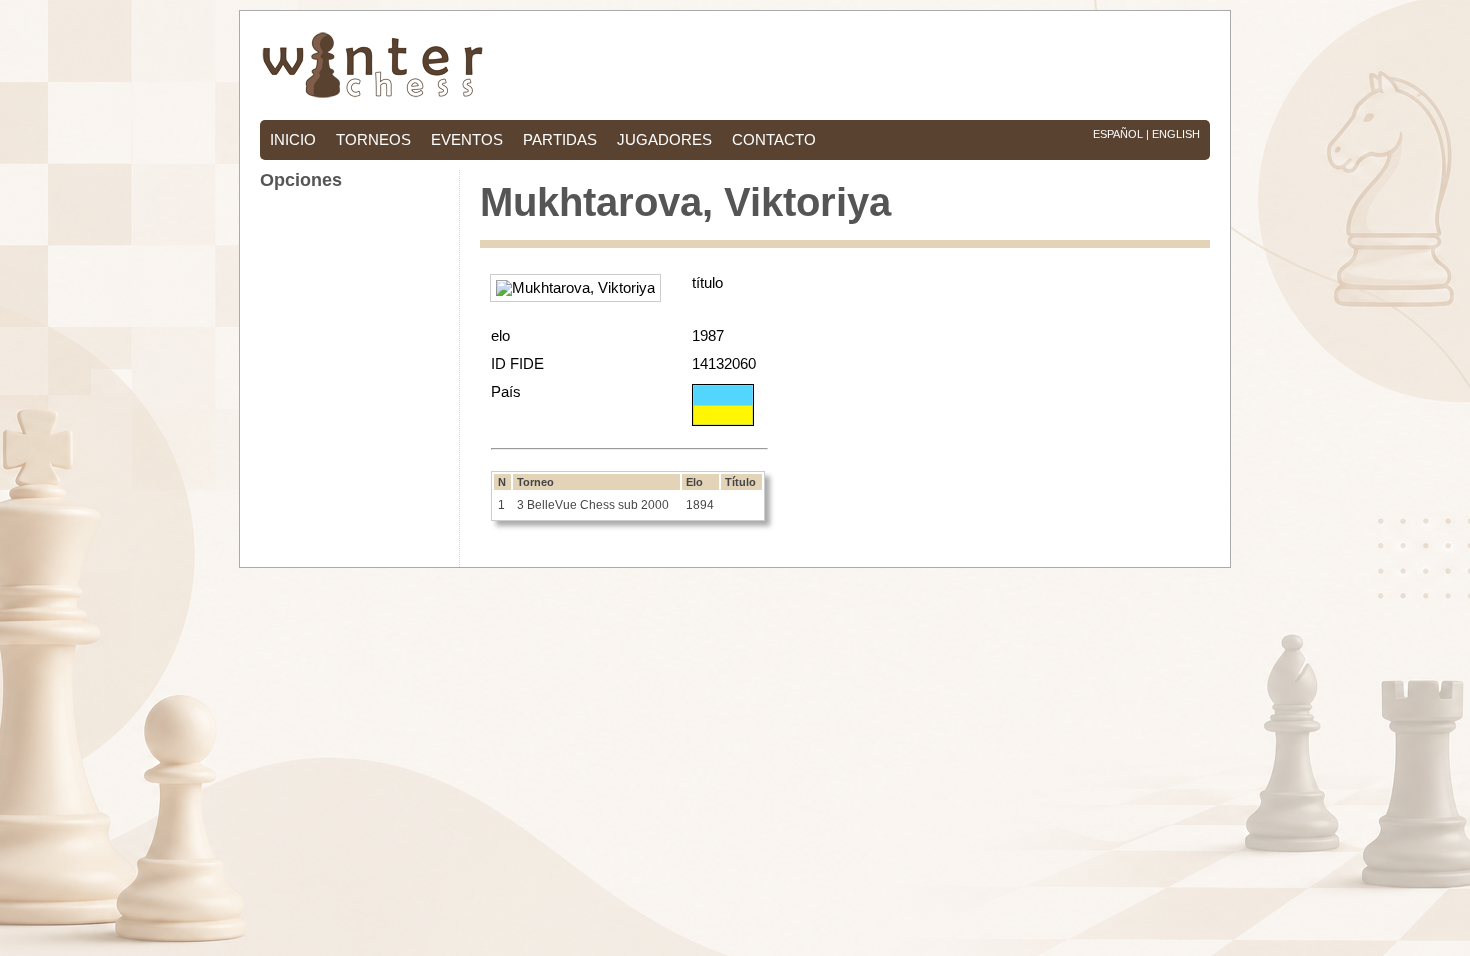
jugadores (664, 140)
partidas (560, 140)
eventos (467, 140)
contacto (774, 140)
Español (1118, 134)
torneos (373, 140)
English (1176, 134)
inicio (293, 140)
